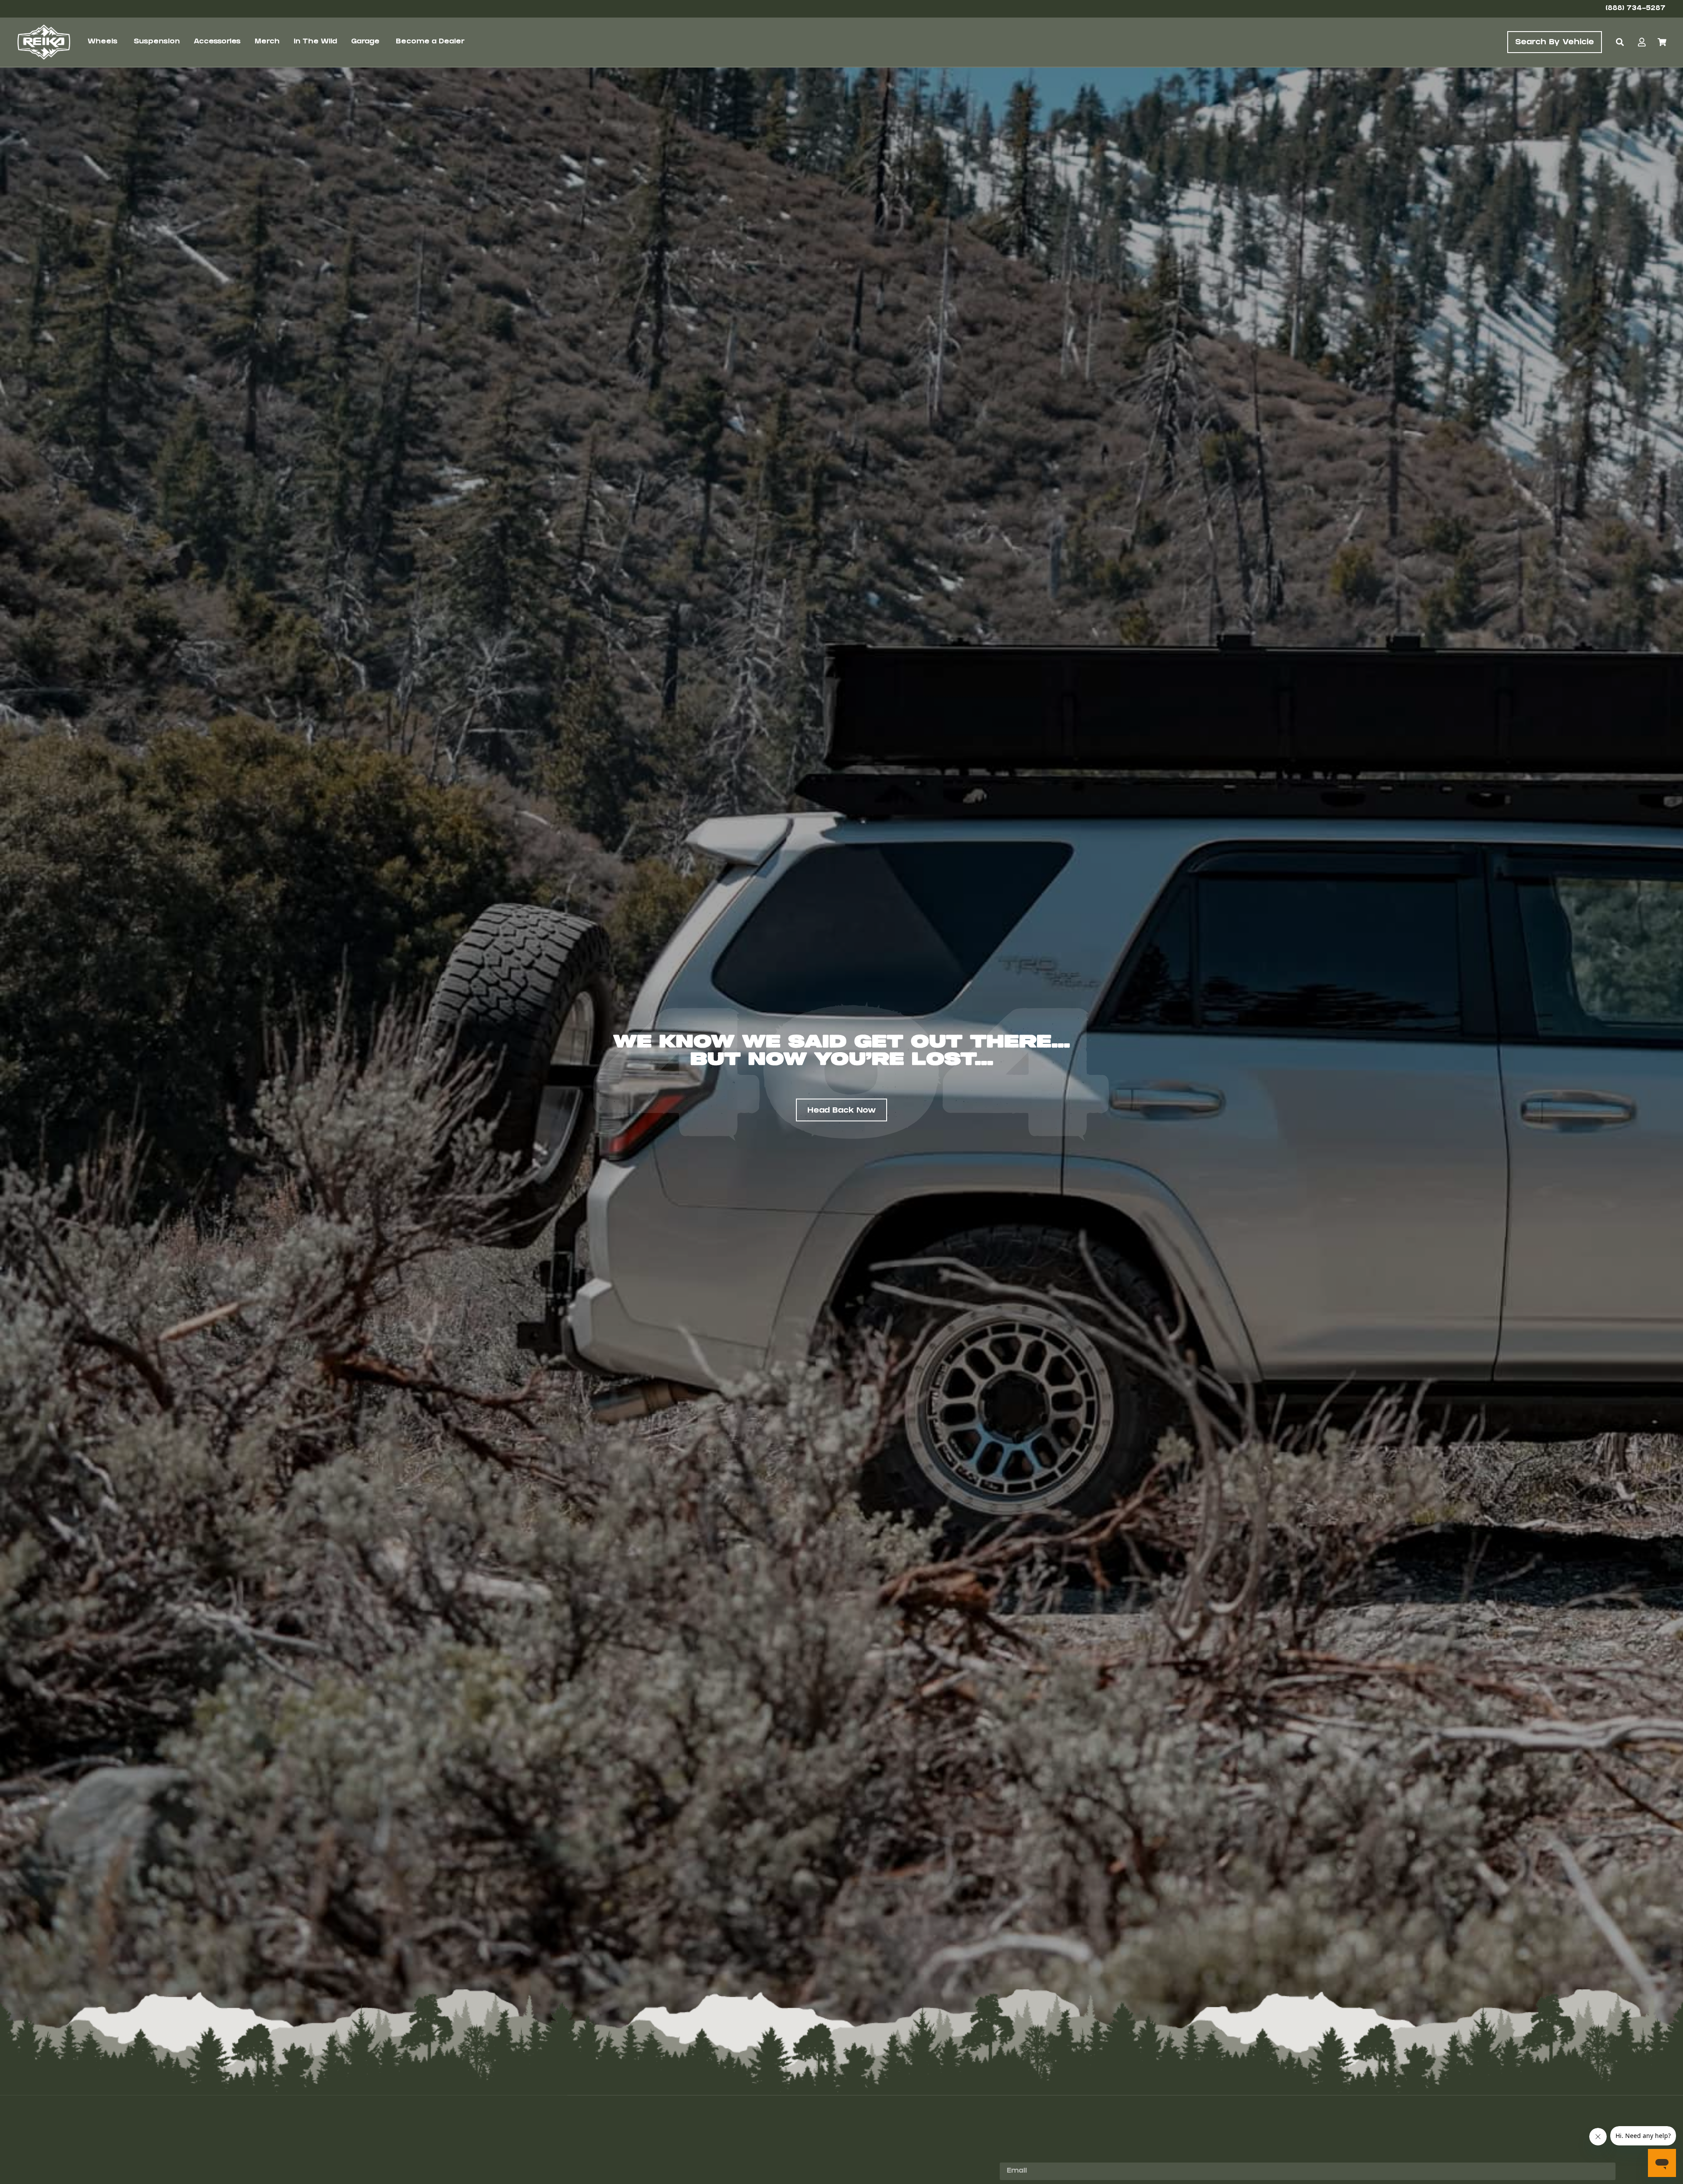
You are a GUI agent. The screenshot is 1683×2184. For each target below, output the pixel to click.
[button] (1620, 42)
